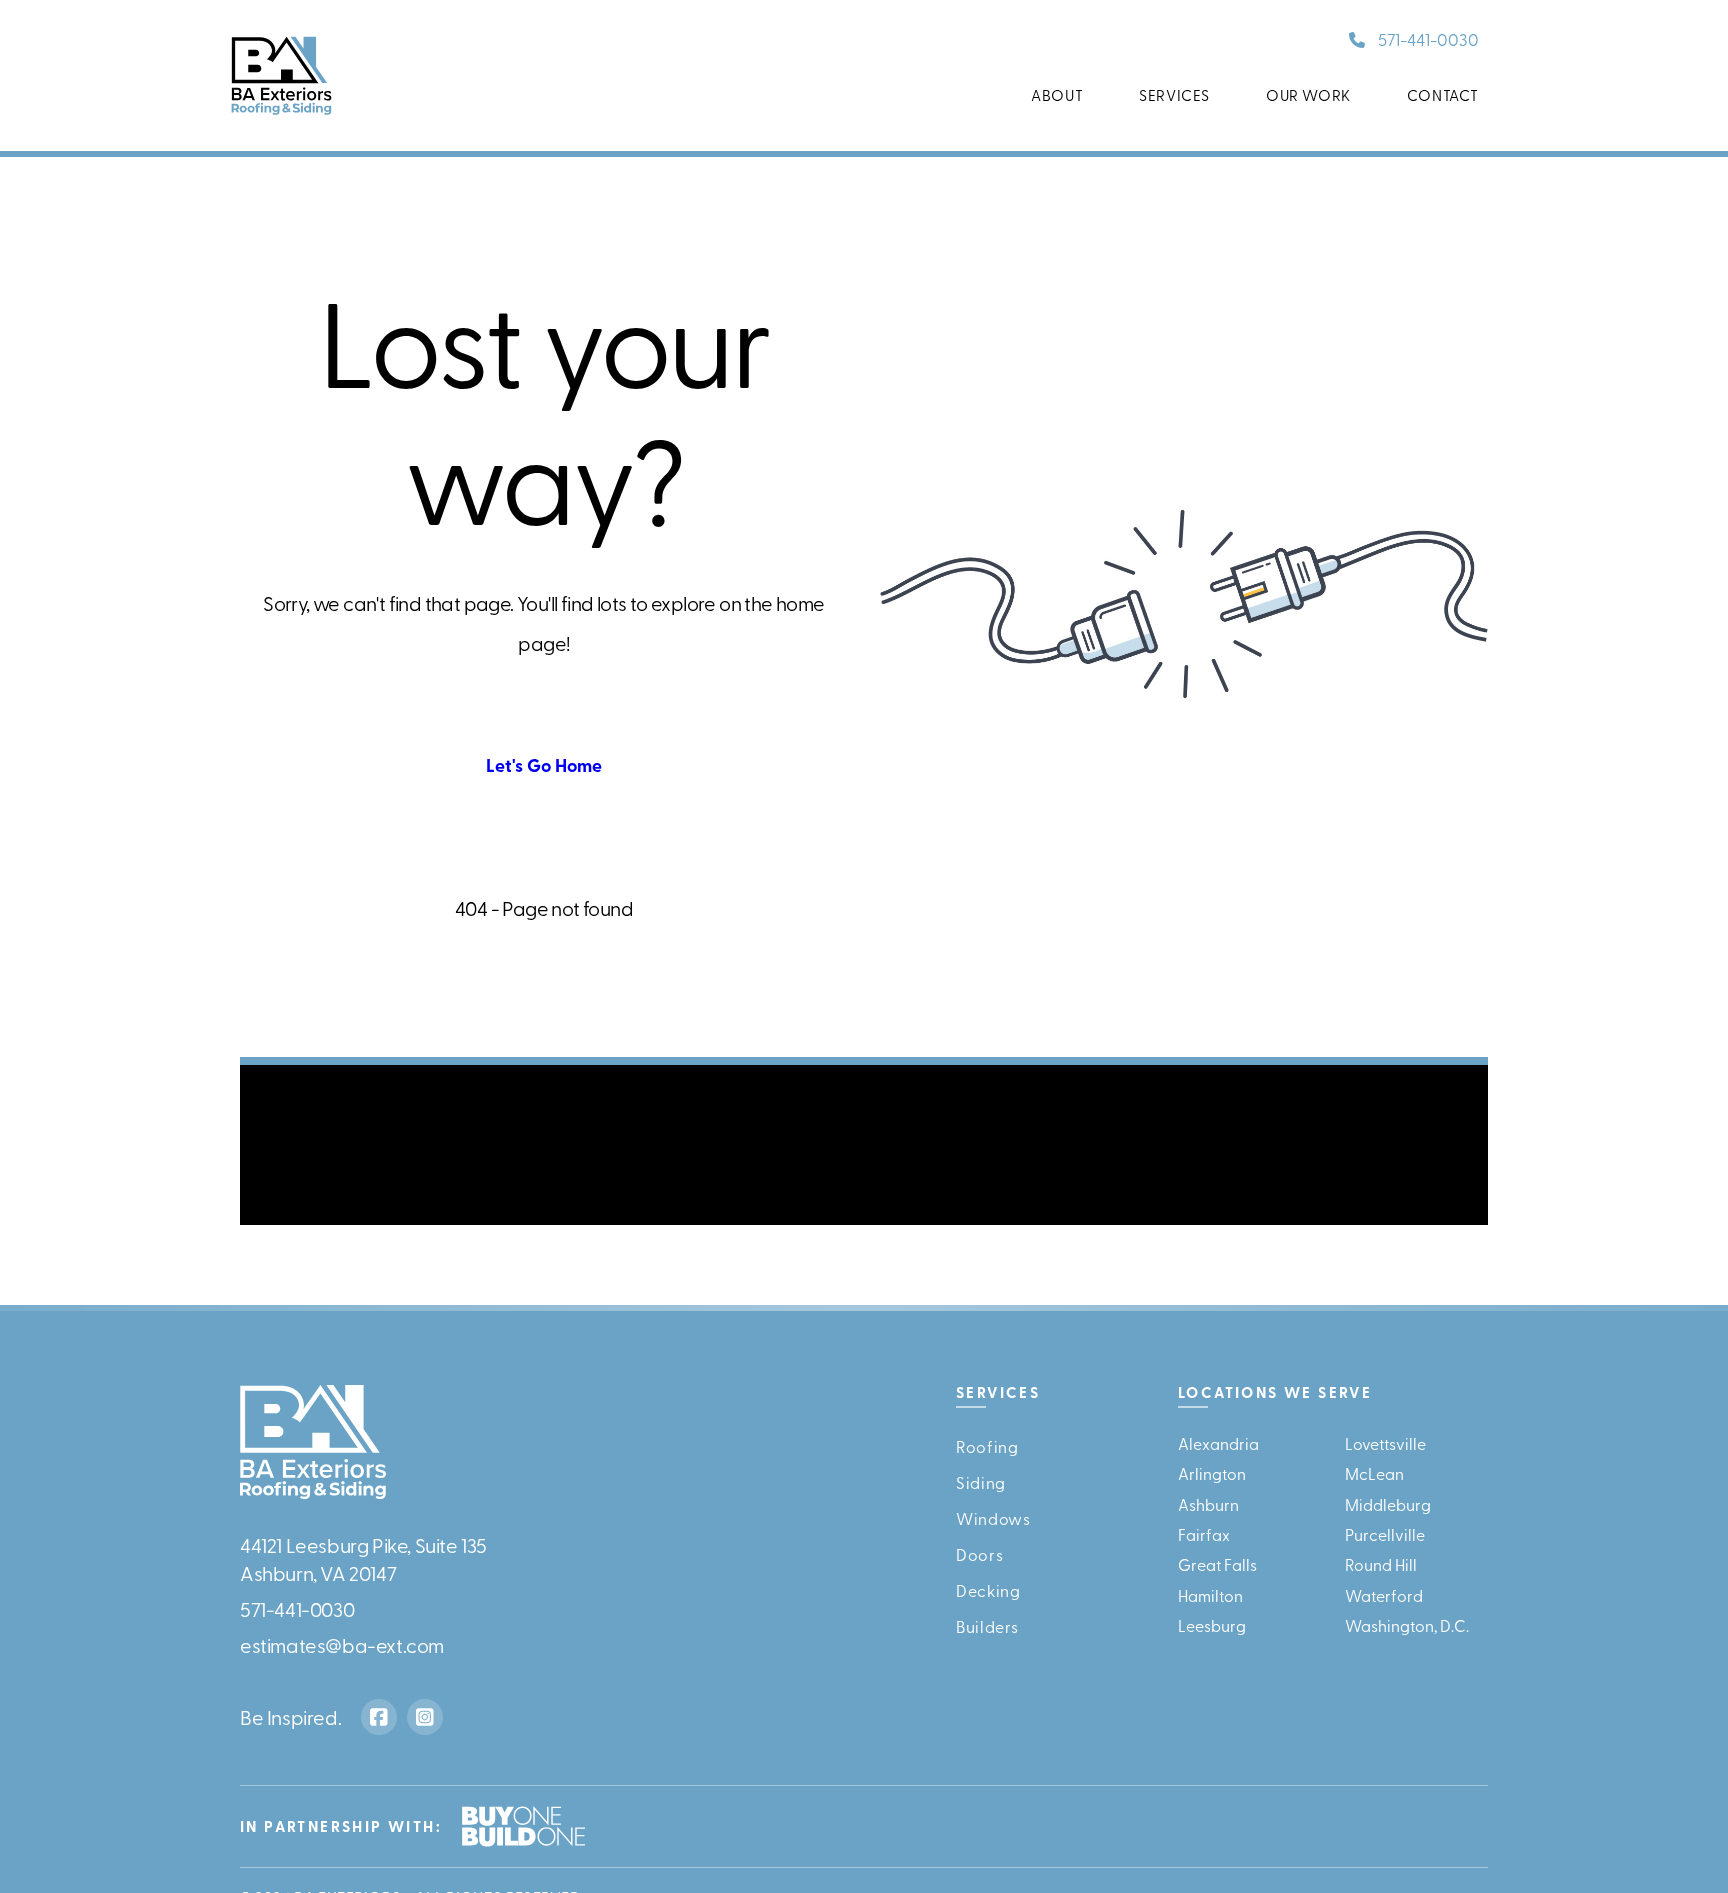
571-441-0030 (1428, 38)
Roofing (987, 1445)
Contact (1443, 95)
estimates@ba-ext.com (342, 1643)
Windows (993, 1517)
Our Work (1308, 95)
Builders (987, 1625)
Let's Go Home (544, 765)
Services (1174, 95)
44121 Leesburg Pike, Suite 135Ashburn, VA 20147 (363, 1557)
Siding (981, 1481)
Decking (988, 1589)
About (1057, 95)
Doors (979, 1553)
